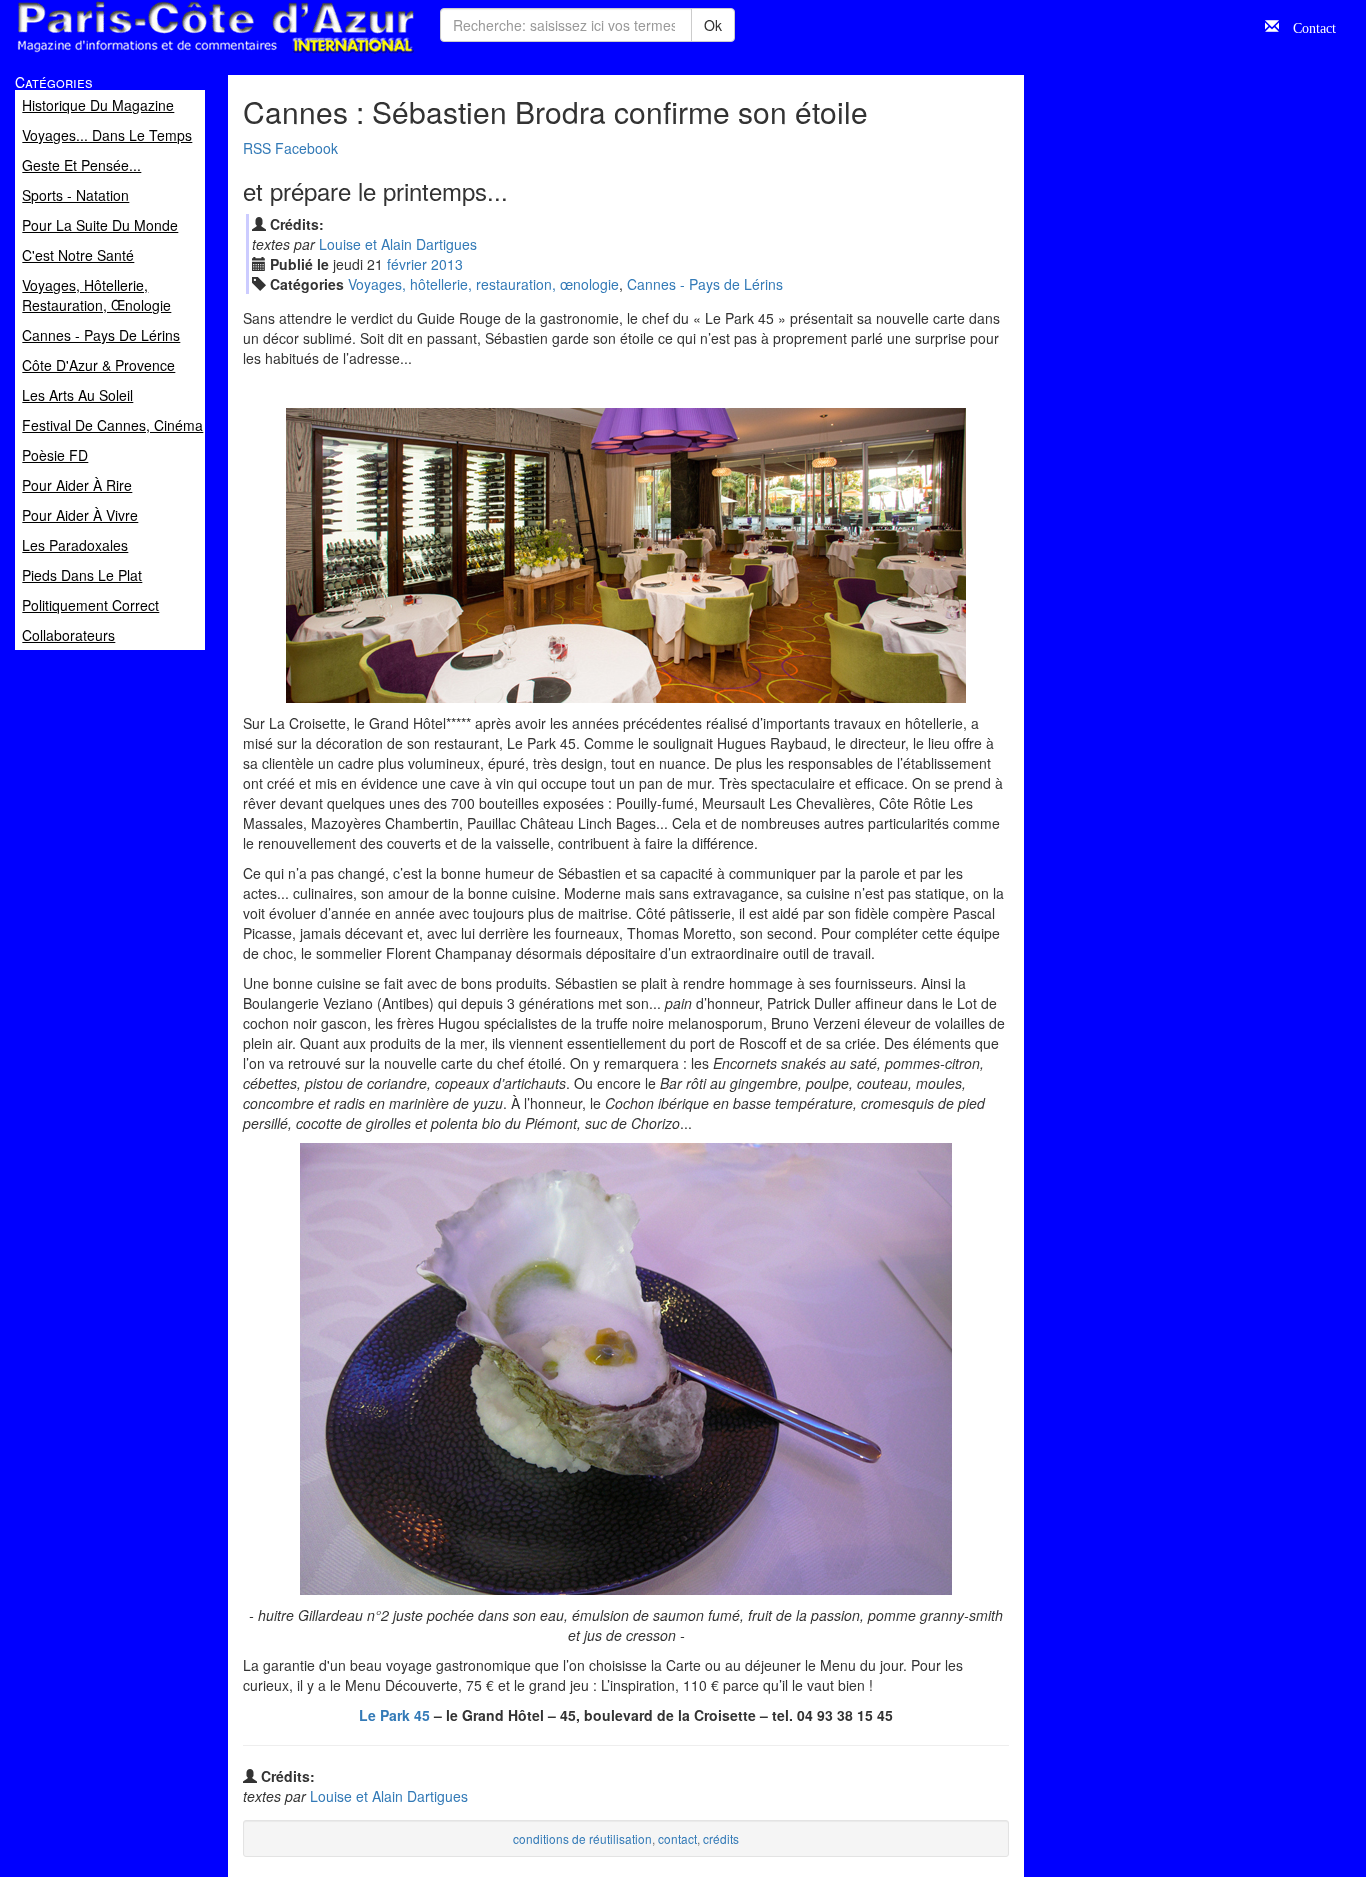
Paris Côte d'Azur (171, 53)
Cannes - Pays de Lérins (705, 284)
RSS (257, 148)
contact (677, 1838)
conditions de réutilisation (582, 1838)
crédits (721, 1838)
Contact (1307, 26)
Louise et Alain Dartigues (398, 244)
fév (407, 264)
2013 (447, 264)
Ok (713, 25)
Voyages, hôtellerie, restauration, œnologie (483, 284)
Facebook (306, 148)
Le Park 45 (394, 1715)
